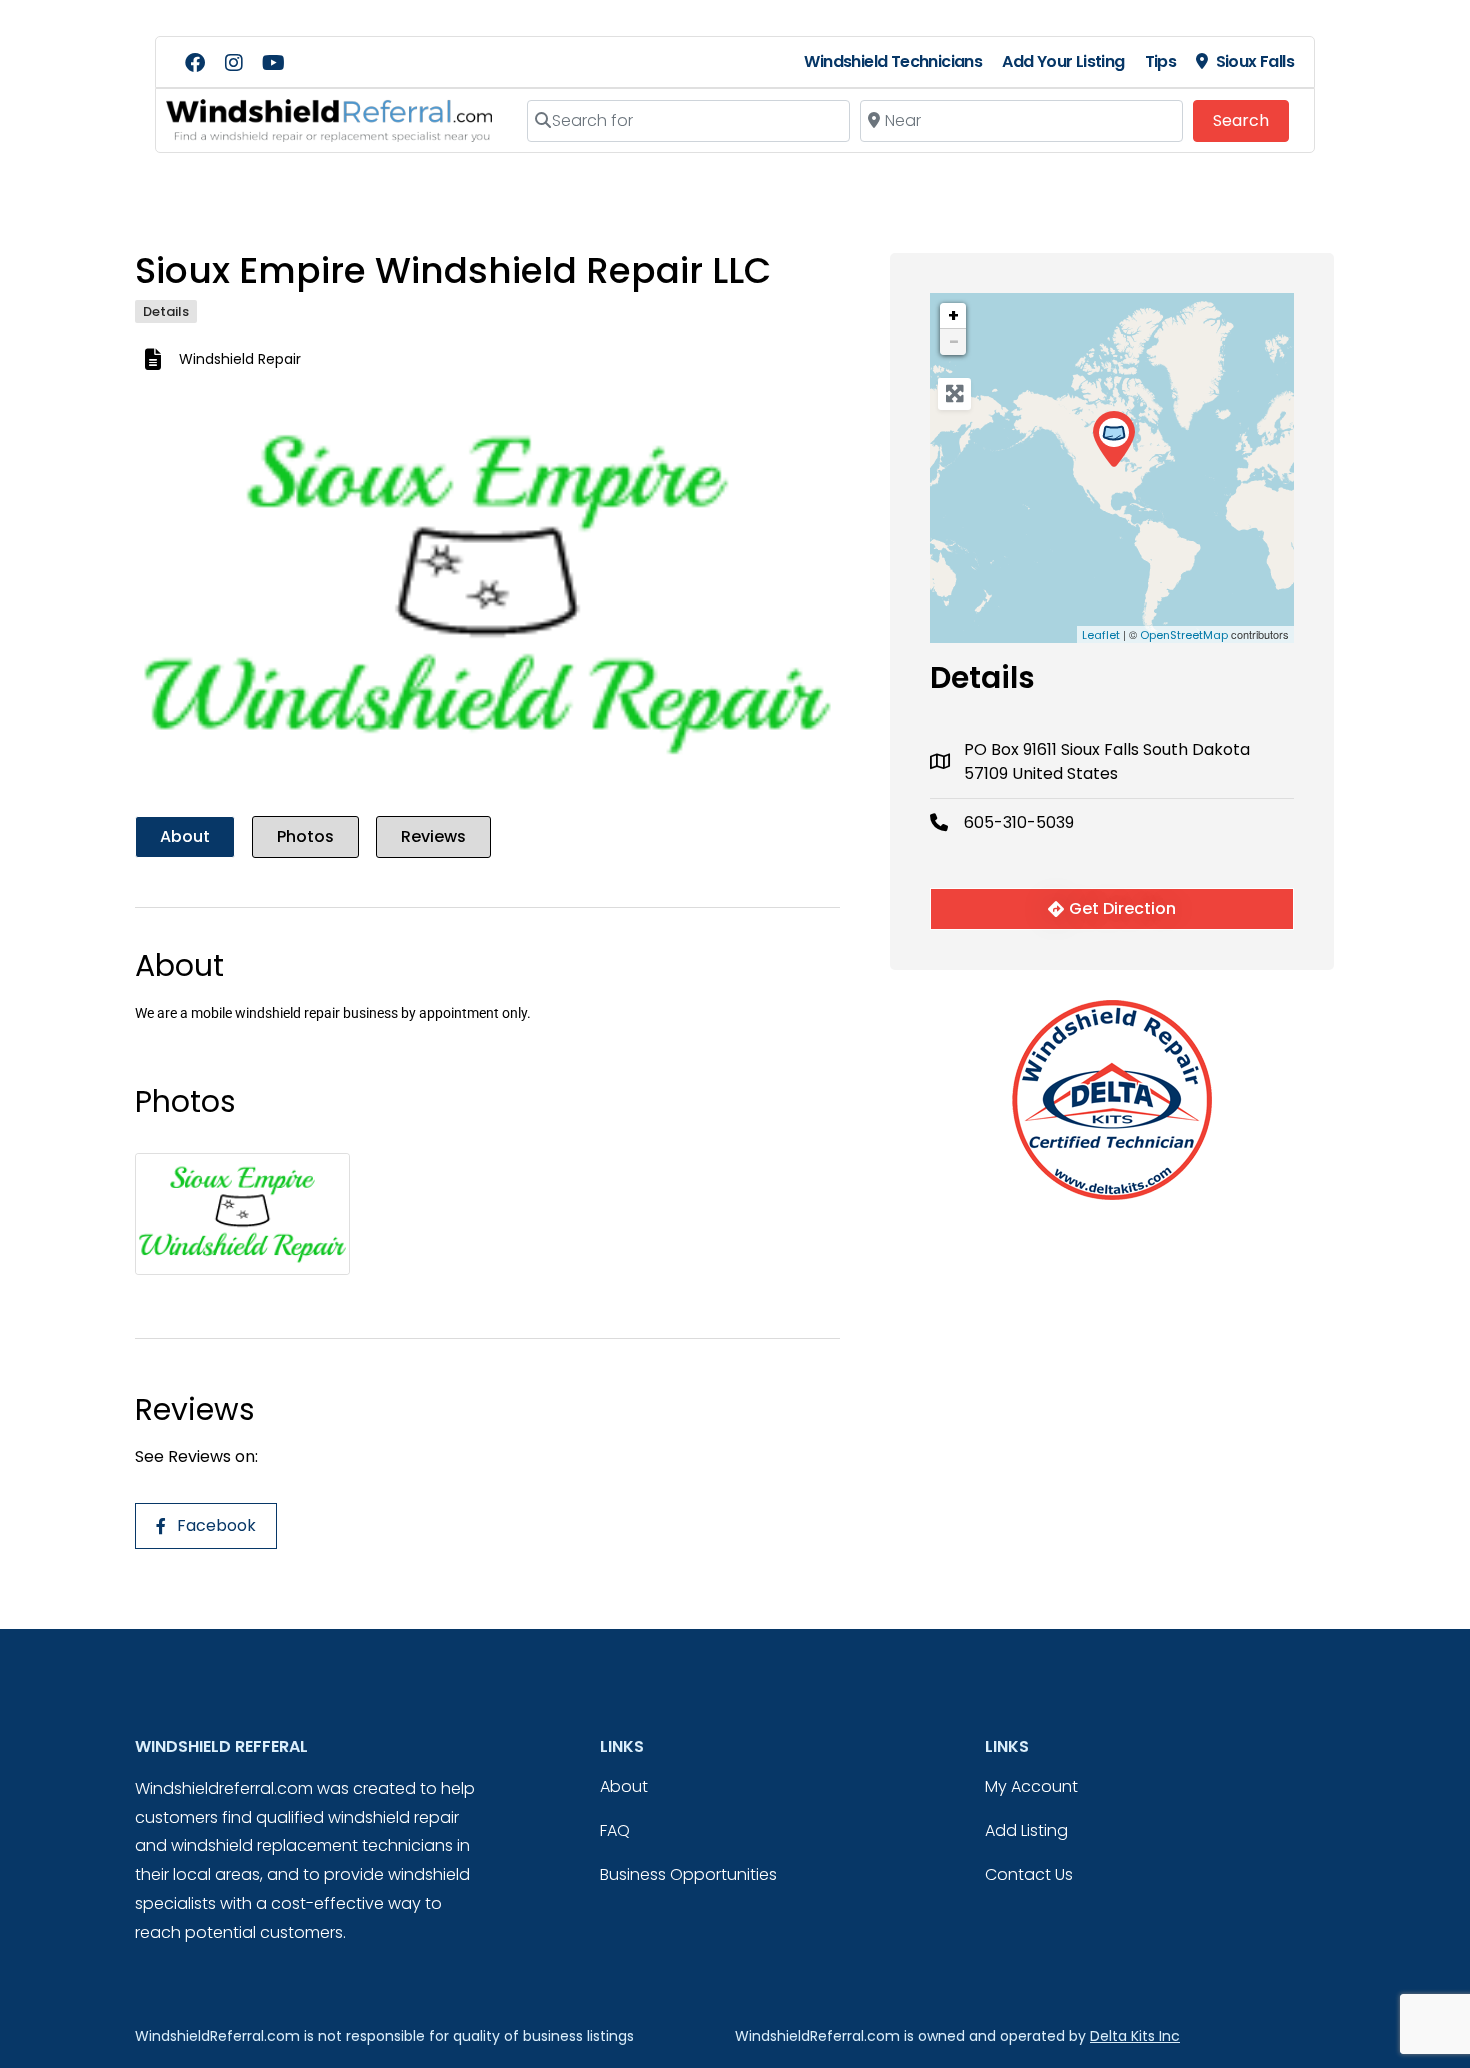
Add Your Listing (1063, 61)
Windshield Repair (240, 359)
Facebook (216, 1525)
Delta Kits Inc (1135, 2036)
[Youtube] (273, 63)
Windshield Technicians (893, 61)
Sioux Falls (1255, 61)
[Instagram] (234, 63)
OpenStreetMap (1184, 635)
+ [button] (953, 315)
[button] (188, 594)
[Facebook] (195, 63)
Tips (1161, 61)
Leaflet (1101, 635)
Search (1251, 120)
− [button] (954, 341)
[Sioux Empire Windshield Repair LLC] (1113, 439)
